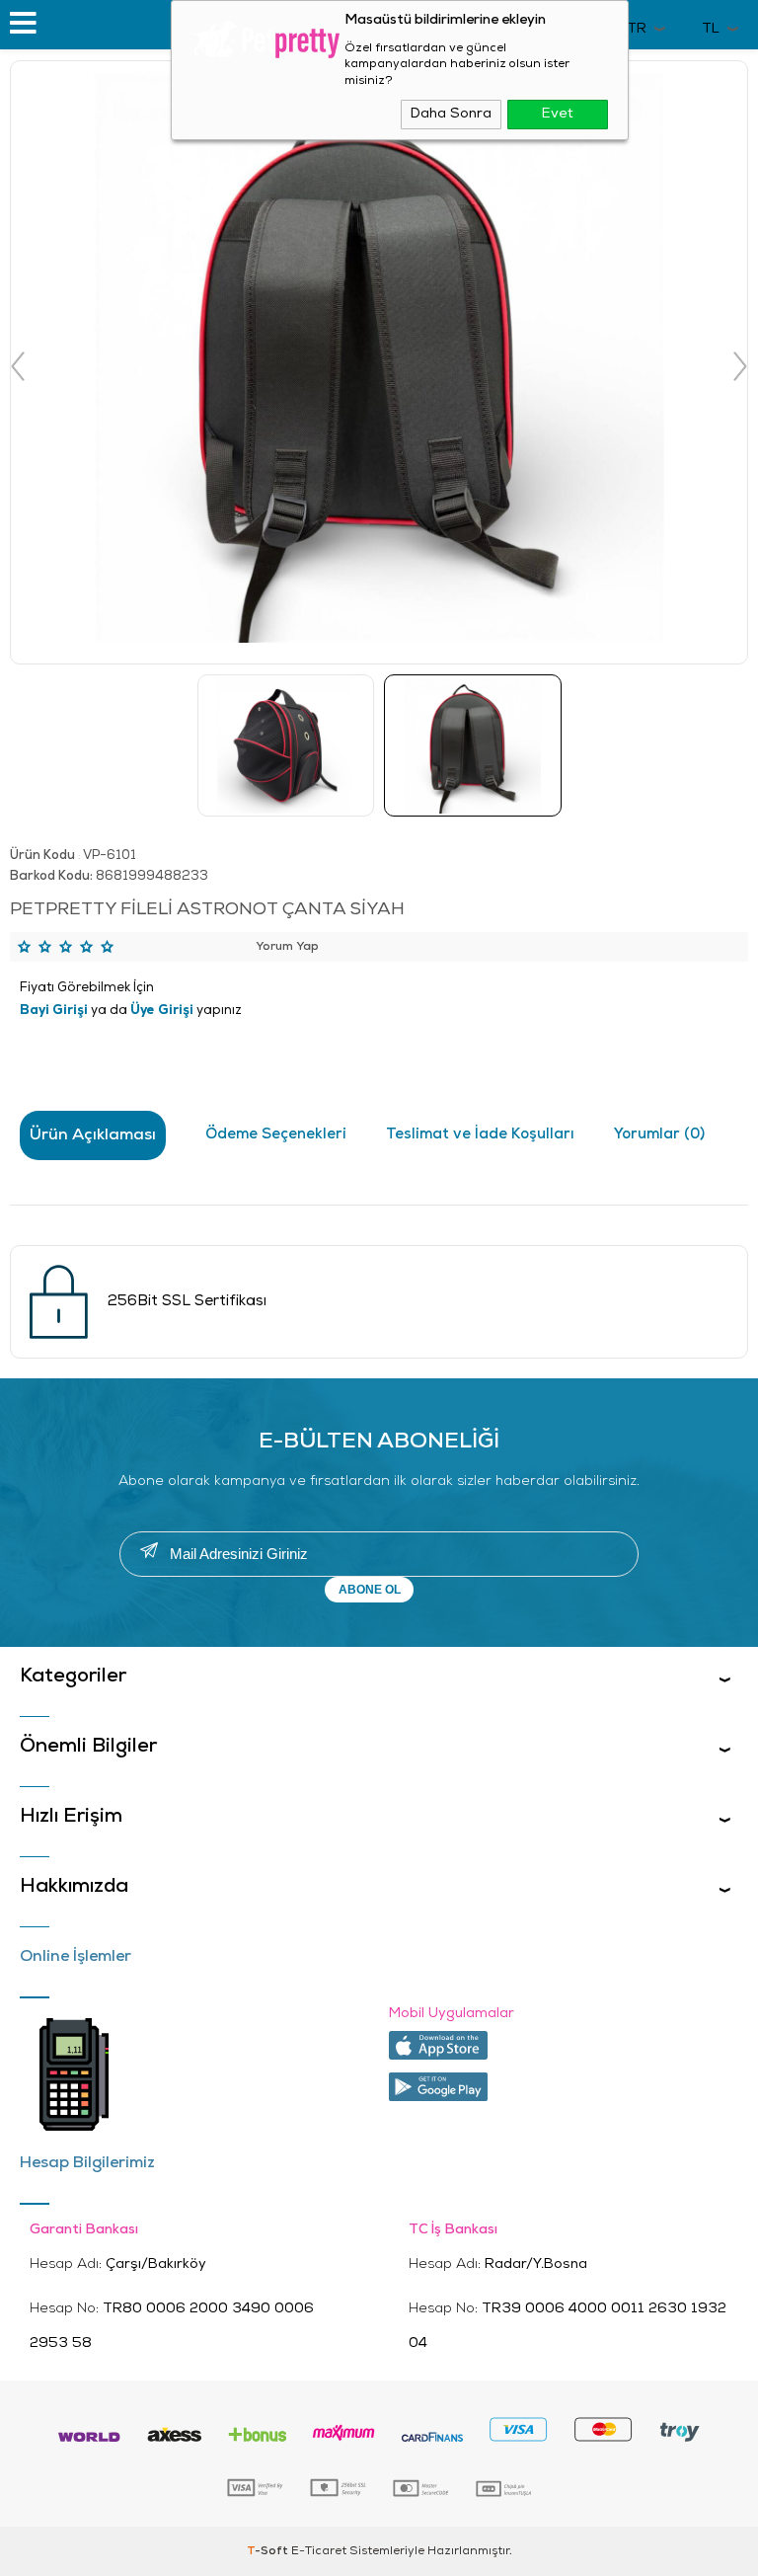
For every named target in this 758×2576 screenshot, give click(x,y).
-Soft (269, 2551)
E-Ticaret (319, 2551)
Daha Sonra (451, 114)
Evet (558, 114)
